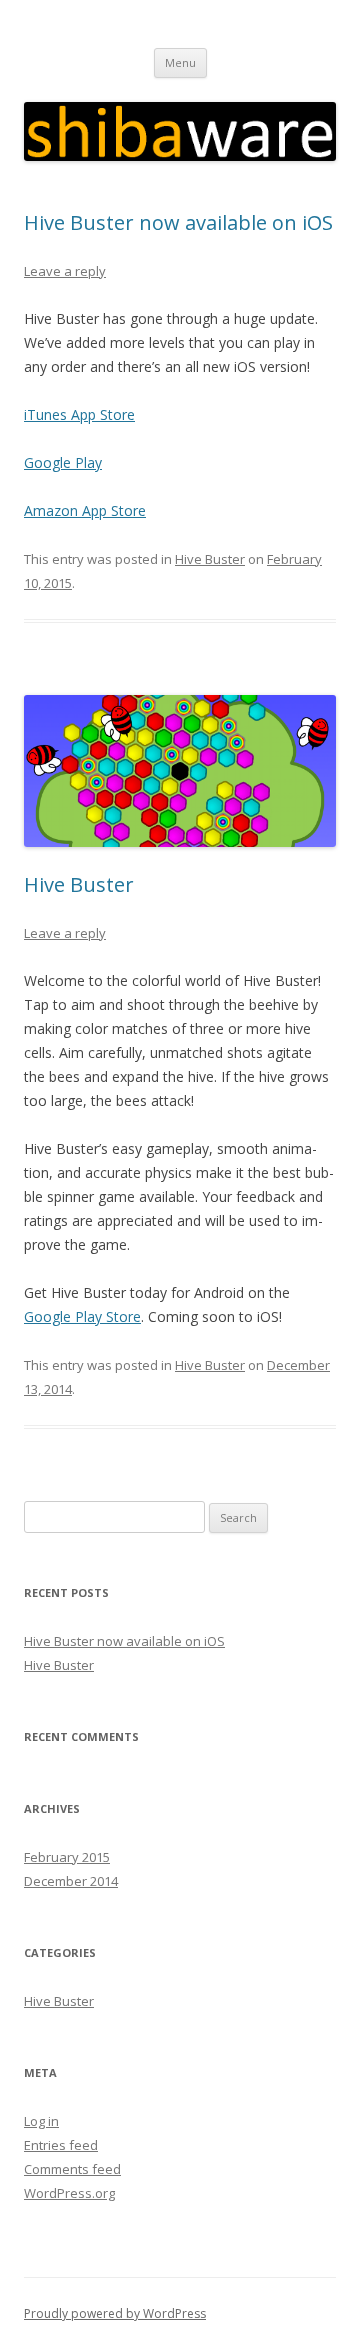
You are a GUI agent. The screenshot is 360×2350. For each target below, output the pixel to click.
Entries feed (61, 2145)
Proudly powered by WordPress (115, 2313)
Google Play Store (82, 1316)
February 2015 (67, 1857)
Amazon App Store (85, 510)
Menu (180, 62)
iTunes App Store (79, 414)
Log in (41, 2121)
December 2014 (71, 1881)
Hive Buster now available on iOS (178, 222)
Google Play (63, 462)
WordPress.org (69, 2193)
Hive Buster (210, 559)
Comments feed (72, 2169)
